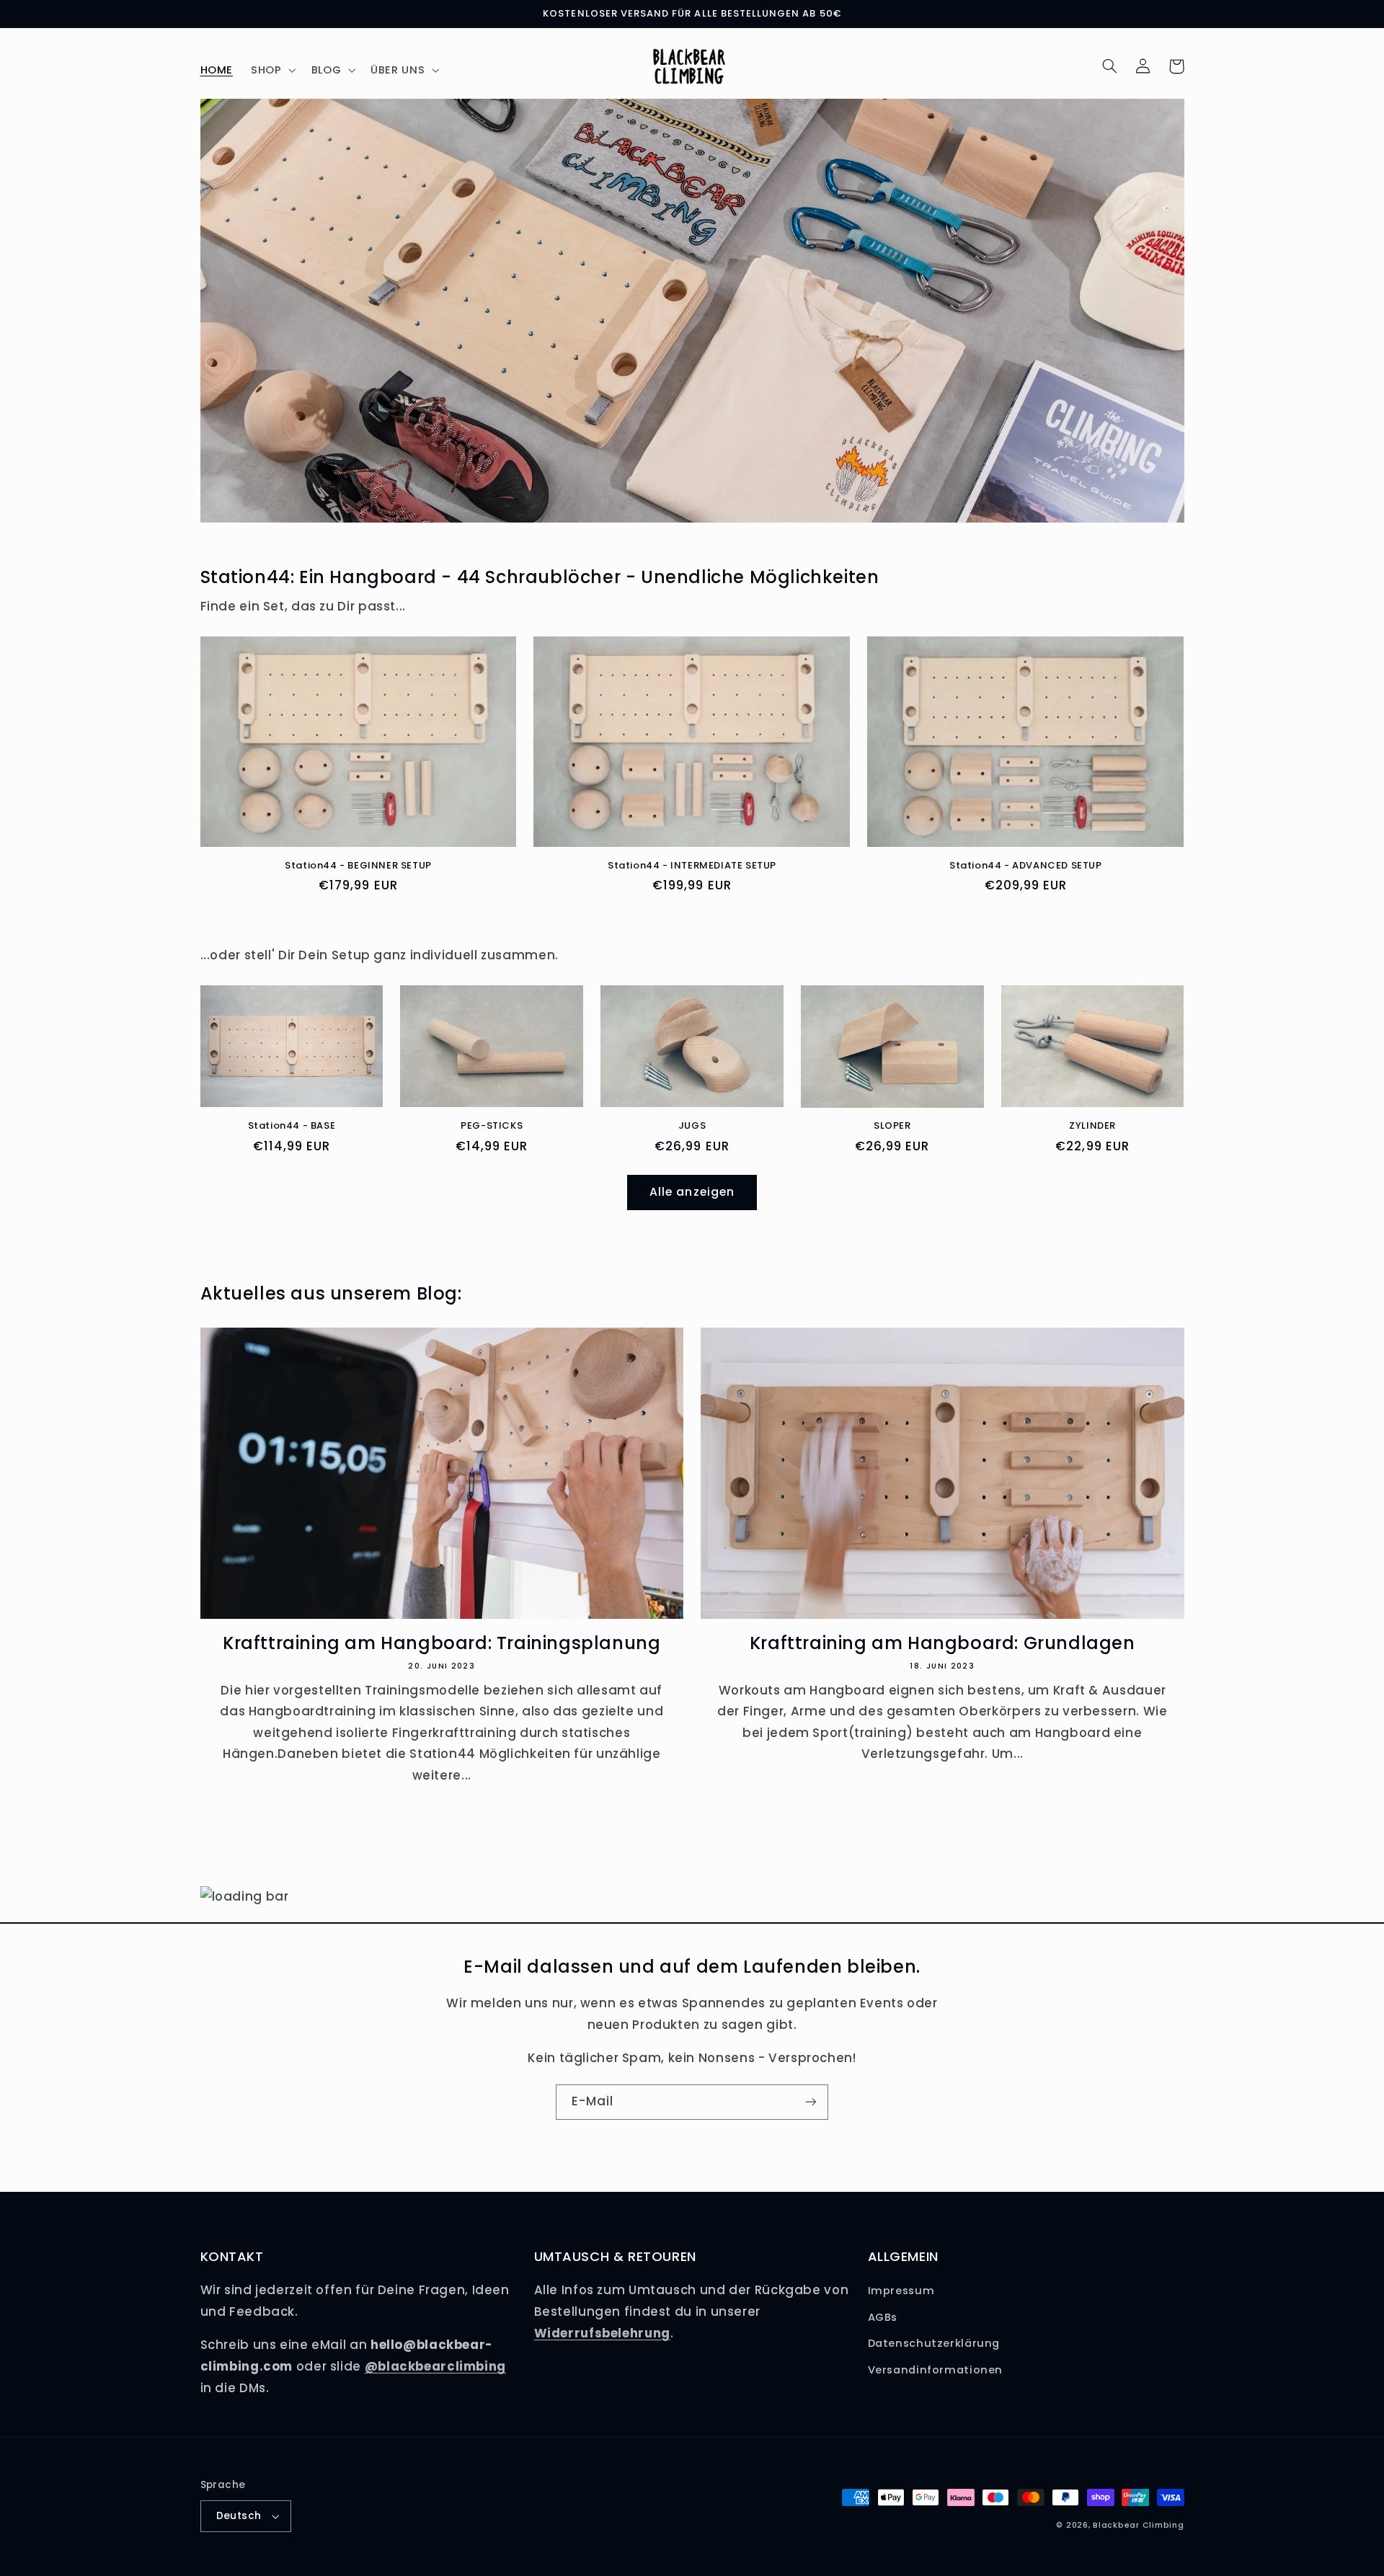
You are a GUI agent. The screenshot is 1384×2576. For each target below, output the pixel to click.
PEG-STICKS (492, 1126)
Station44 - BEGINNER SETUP (358, 866)
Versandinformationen (936, 2370)
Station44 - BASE (292, 1126)
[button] (272, 70)
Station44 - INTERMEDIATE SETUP (692, 866)
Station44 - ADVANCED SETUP (1026, 866)
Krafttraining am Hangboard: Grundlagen (942, 1643)
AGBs (883, 2317)
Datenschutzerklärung (934, 2343)
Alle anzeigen (692, 1192)
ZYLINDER (1092, 1126)
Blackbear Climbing (1138, 2525)
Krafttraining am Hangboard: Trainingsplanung (442, 1643)
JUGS (692, 1126)
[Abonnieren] (811, 2102)
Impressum (901, 2291)
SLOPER (892, 1126)
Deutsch (239, 2516)
